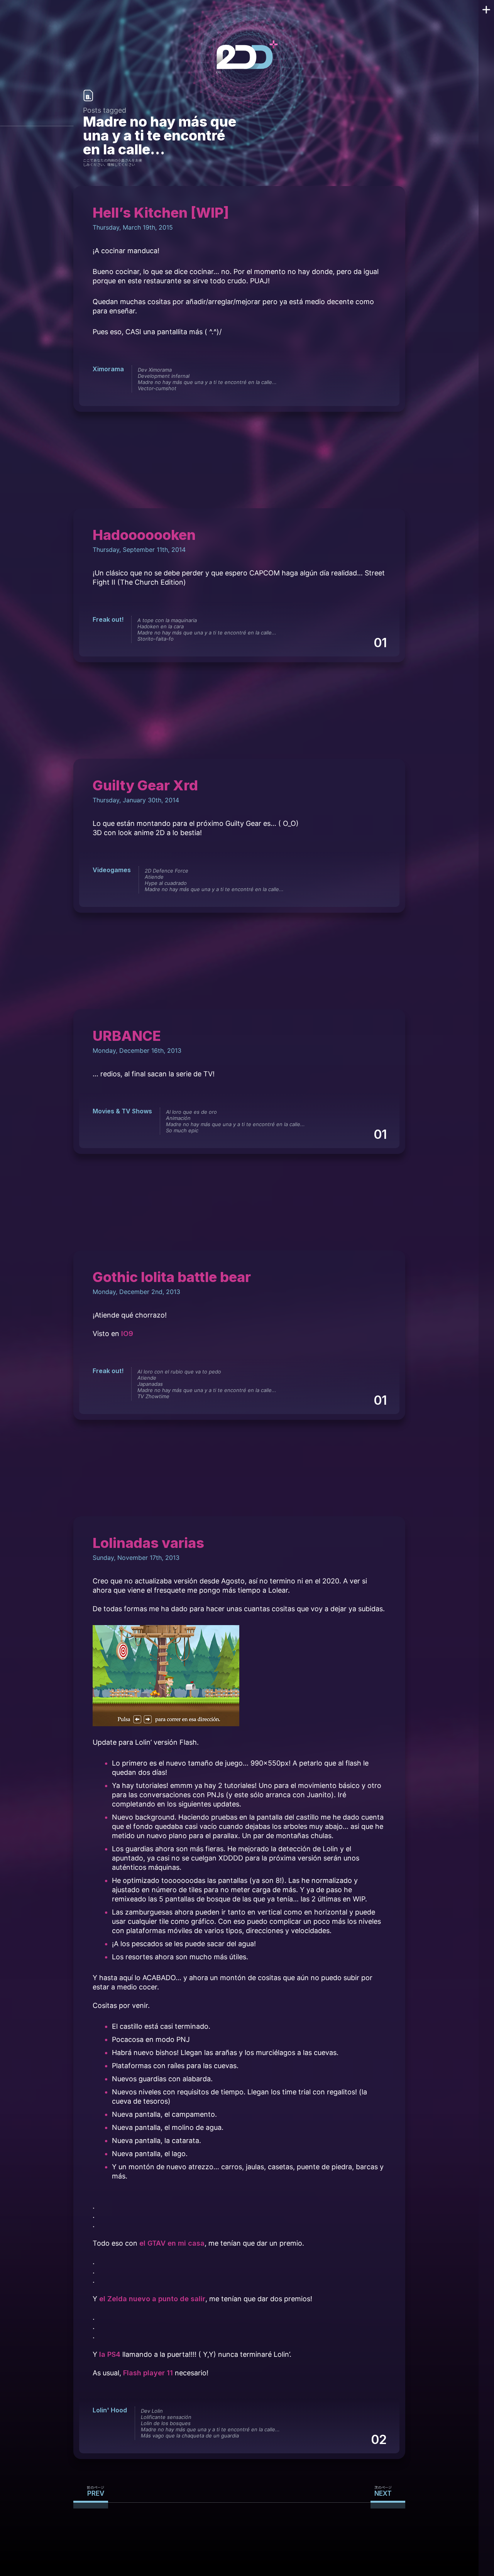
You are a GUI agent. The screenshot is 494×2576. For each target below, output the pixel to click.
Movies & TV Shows (122, 1111)
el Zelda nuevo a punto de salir (152, 2299)
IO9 (127, 1334)
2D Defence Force (167, 871)
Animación (178, 1118)
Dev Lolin (152, 2411)
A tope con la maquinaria (167, 620)
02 (378, 2440)
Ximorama (108, 369)
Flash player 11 (148, 2373)
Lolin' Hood (110, 2410)
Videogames (112, 870)
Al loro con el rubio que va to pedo (179, 1372)
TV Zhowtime (153, 1396)
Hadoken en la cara (161, 626)
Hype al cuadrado (166, 883)
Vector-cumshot (157, 388)
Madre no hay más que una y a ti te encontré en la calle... (207, 382)
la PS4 (110, 2354)
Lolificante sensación (166, 2417)
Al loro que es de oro (191, 1112)
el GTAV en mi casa (172, 2243)
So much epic (182, 1130)
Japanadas (150, 1384)
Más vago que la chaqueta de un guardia (190, 2436)
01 (380, 643)
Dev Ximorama (155, 370)
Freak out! (108, 619)
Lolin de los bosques (166, 2423)
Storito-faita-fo (156, 639)
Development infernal (164, 376)
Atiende (154, 877)
